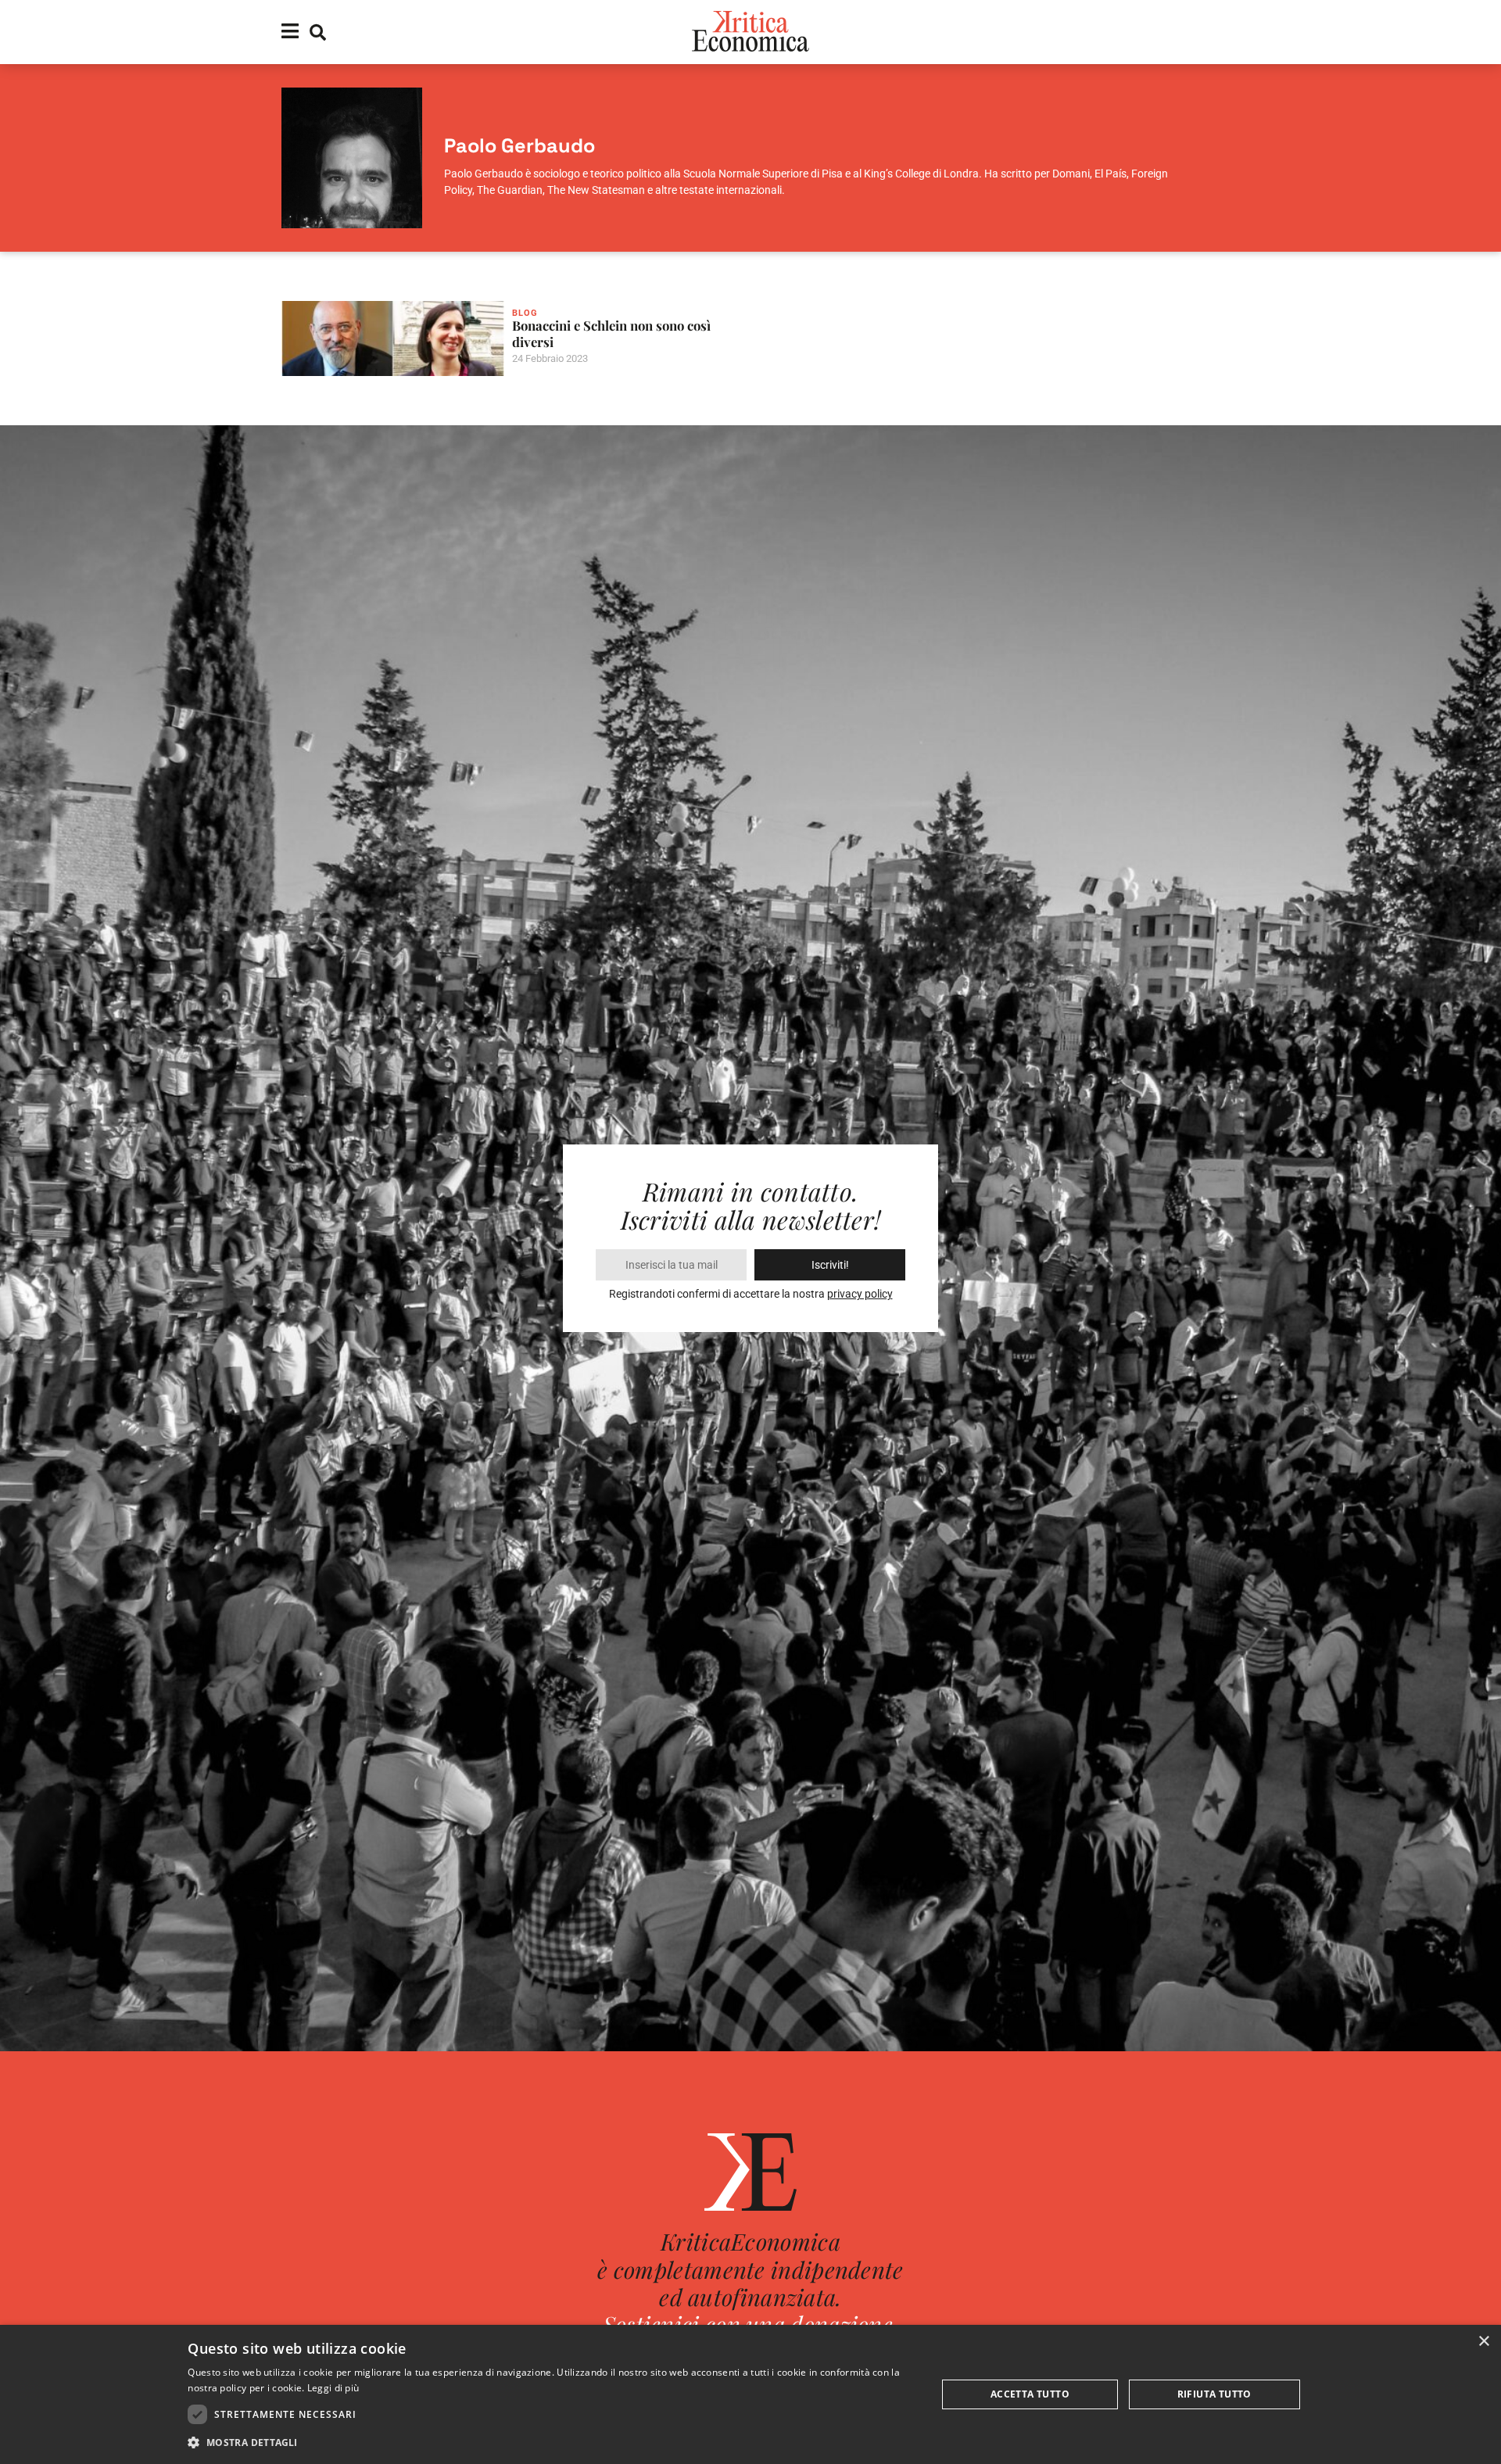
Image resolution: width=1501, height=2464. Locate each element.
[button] (551, 2443)
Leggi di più (333, 2388)
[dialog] (750, 2394)
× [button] (1483, 2342)
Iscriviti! (830, 1265)
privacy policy (860, 1294)
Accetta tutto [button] (1030, 2394)
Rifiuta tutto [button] (1214, 2394)
